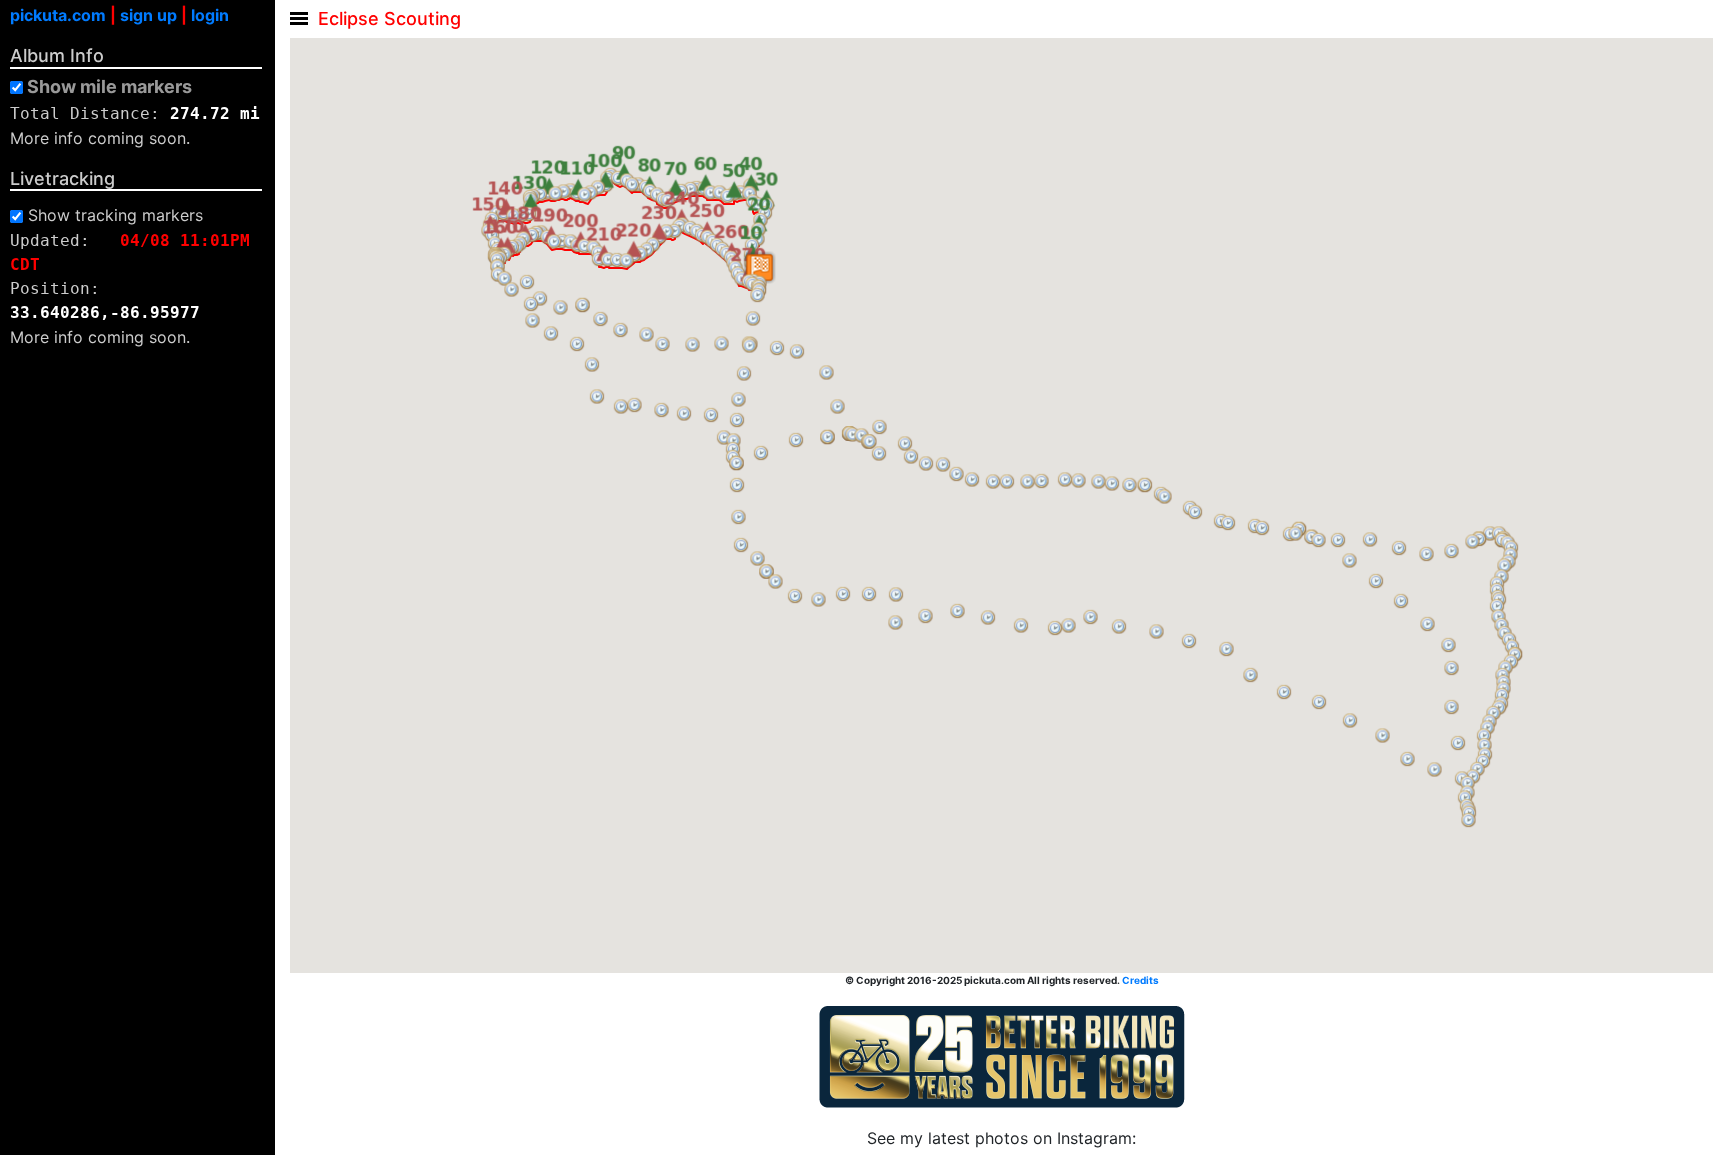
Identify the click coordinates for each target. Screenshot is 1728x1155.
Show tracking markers (115, 215)
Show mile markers (109, 87)
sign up (148, 15)
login (210, 15)
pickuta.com (58, 15)
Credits (1140, 980)
